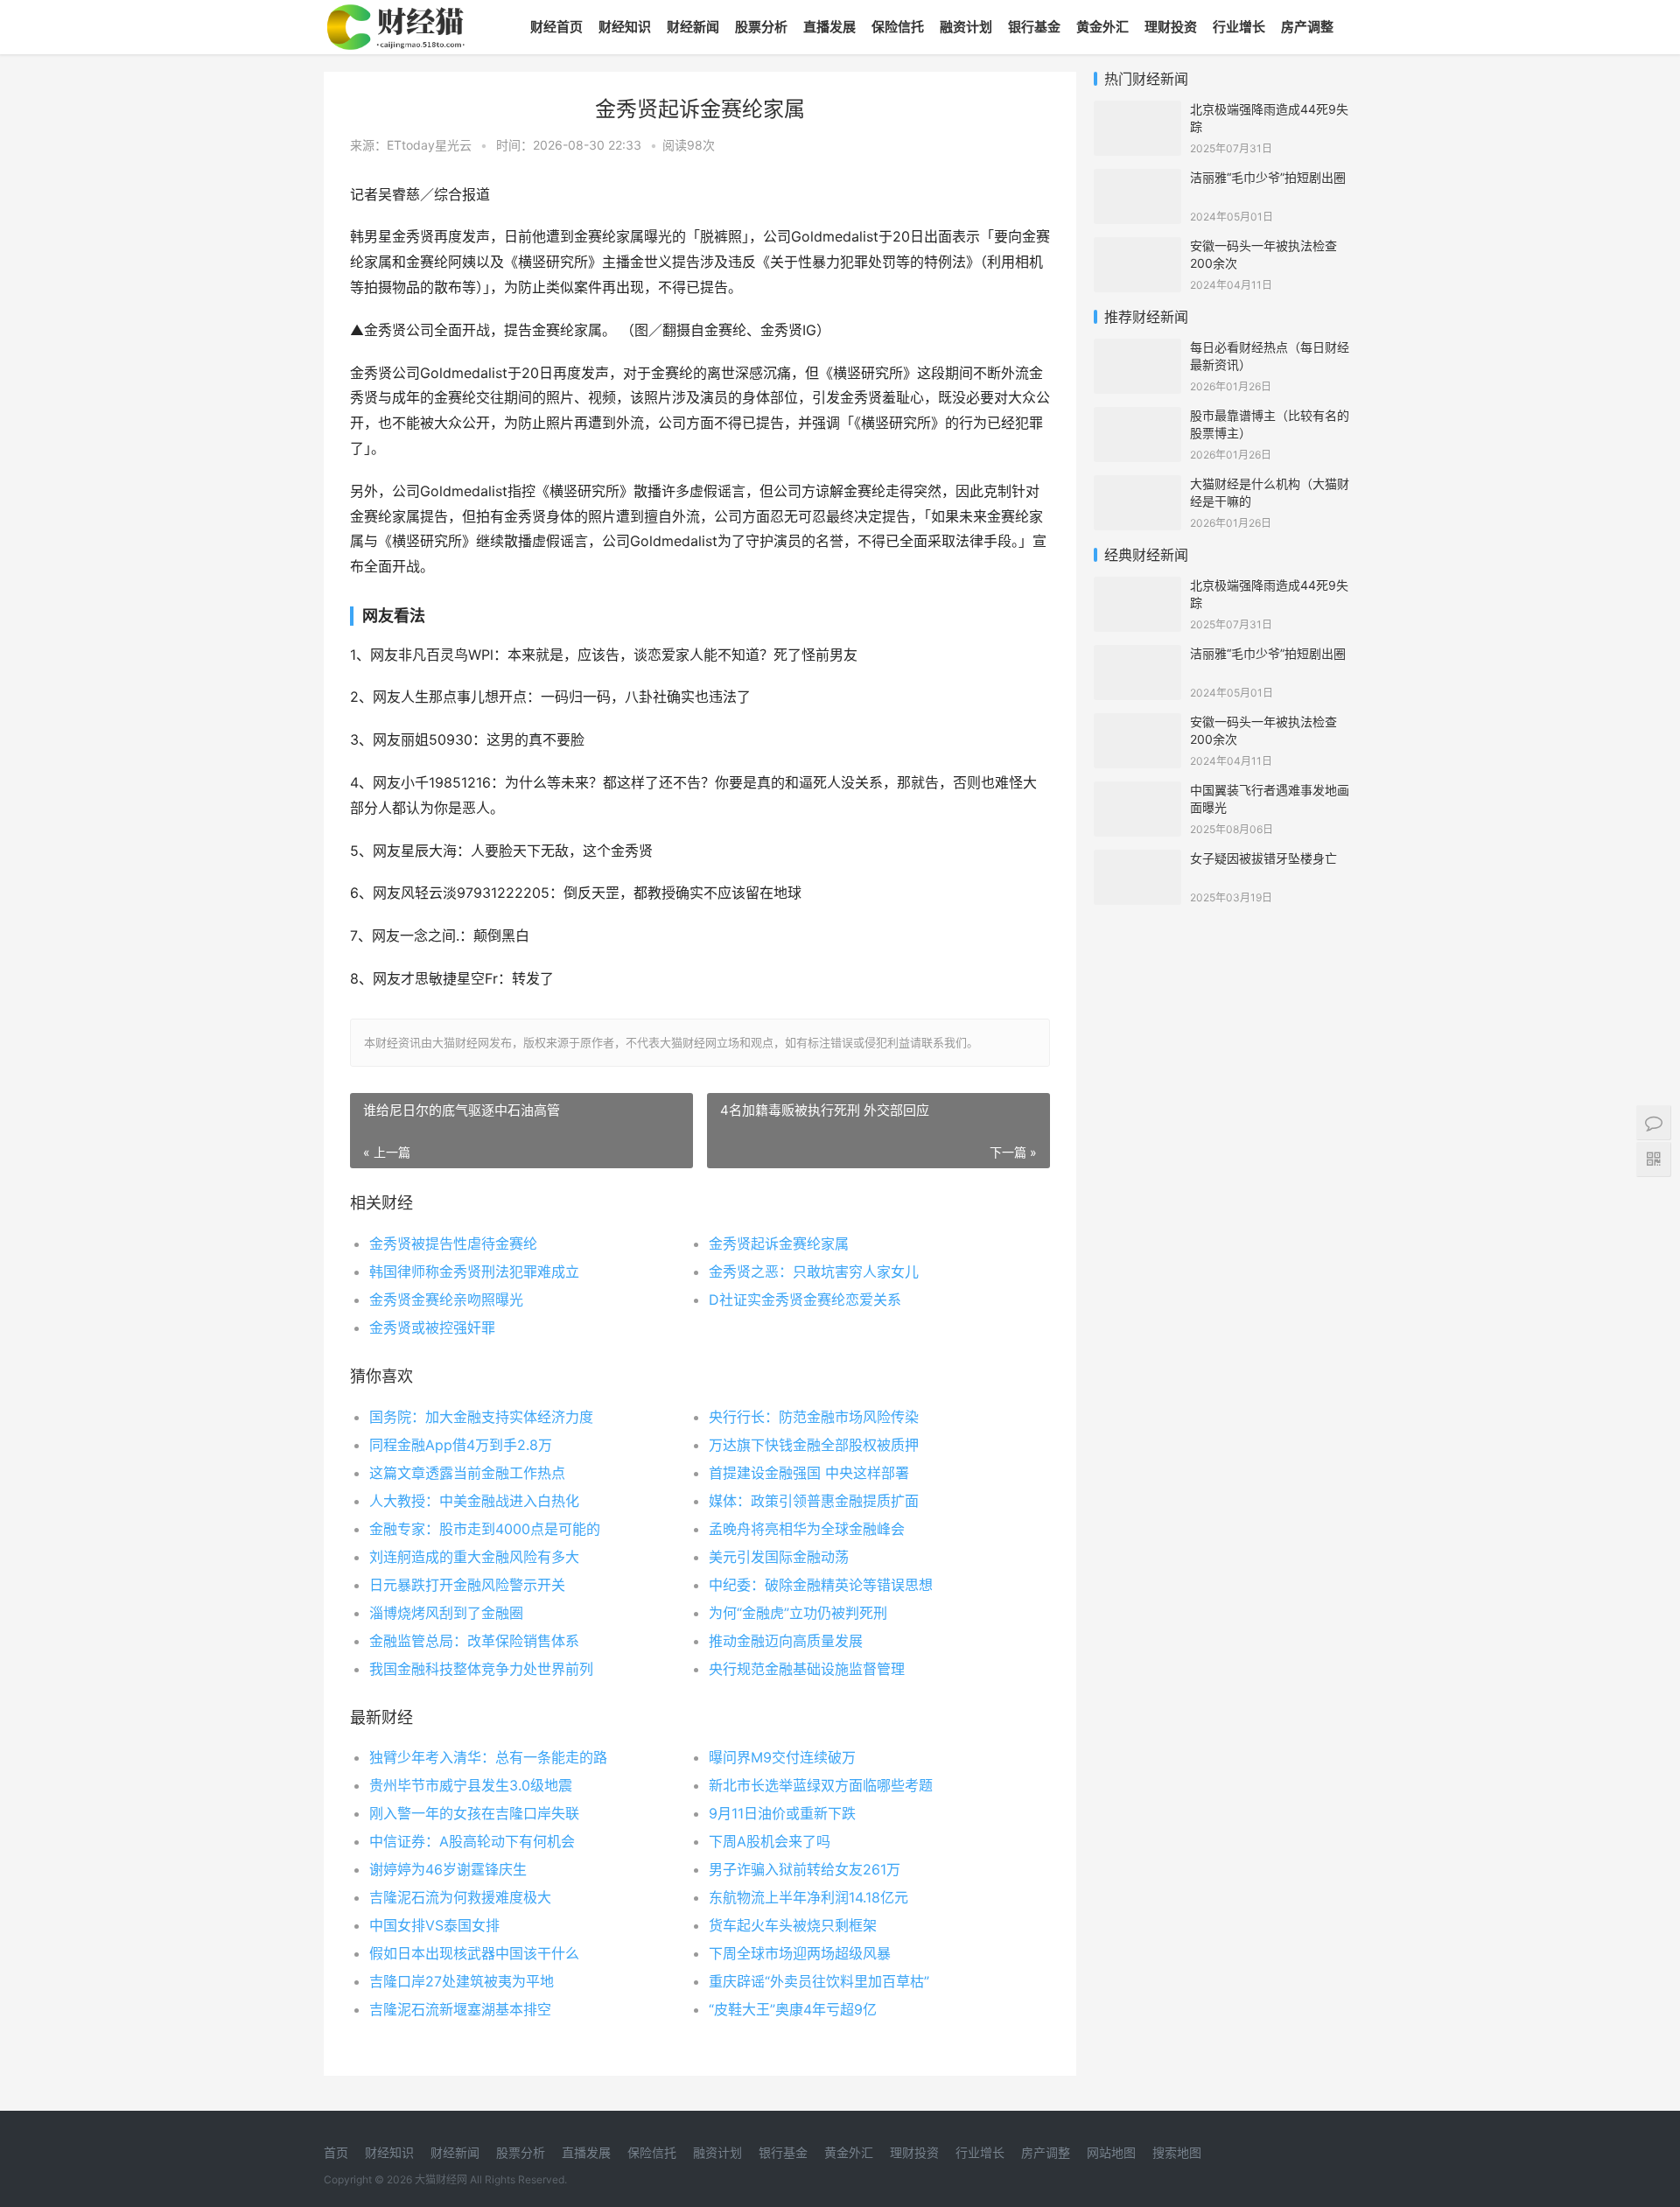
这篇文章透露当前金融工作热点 (467, 1473)
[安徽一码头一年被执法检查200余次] (1137, 248)
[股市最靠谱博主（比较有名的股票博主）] (1137, 418)
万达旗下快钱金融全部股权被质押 (814, 1445)
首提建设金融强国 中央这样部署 (809, 1473)
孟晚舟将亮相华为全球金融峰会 (807, 1529)
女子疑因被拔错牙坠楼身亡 (1263, 858)
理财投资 (1171, 27)
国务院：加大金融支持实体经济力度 (481, 1417)
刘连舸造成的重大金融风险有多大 (474, 1557)
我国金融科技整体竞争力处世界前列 (481, 1669)
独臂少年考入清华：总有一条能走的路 (488, 1757)
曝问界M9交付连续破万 (782, 1757)
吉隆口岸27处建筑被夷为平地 (462, 1981)
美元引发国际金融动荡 (779, 1557)
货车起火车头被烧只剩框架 (793, 1925)
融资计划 (966, 27)
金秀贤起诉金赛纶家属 (779, 1244)
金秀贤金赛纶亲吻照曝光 (446, 1300)
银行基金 (1034, 27)
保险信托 (898, 27)
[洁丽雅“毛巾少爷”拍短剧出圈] (1137, 180)
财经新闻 (693, 27)
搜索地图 (1177, 2152)
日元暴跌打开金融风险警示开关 (467, 1585)
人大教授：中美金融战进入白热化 (474, 1501)
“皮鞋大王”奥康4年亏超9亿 (793, 2009)
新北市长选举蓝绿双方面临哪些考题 (821, 1785)
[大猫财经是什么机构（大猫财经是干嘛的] (1137, 486)
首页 (336, 2152)
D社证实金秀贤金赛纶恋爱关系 (805, 1300)
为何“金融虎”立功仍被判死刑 (798, 1613)
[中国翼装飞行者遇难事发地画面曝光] (1137, 792)
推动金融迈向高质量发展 (786, 1641)
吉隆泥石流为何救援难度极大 (460, 1897)
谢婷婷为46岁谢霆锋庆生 (448, 1869)
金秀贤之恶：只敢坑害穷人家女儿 (814, 1272)
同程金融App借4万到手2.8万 (461, 1445)
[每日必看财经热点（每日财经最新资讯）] (1137, 350)
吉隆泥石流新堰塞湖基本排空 (460, 2009)
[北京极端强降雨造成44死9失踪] (1137, 112)
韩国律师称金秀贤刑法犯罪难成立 (474, 1272)
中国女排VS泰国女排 (434, 1925)
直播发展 (829, 27)
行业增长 (1239, 27)
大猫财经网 (441, 2179)
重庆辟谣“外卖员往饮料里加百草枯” (819, 1981)
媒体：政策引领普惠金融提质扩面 (814, 1501)
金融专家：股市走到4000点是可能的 (485, 1529)
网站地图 (1111, 2152)
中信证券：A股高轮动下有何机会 (472, 1841)
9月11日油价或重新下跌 (782, 1813)
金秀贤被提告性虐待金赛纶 (453, 1244)
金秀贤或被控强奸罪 (432, 1328)
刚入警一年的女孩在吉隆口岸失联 (474, 1813)
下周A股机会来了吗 (770, 1841)
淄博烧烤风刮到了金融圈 (446, 1613)
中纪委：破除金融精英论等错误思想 (821, 1585)
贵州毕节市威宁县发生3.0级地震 (471, 1785)
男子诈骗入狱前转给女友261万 (805, 1869)
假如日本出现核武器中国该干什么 (474, 1953)
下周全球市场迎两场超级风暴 (800, 1953)
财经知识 (625, 27)
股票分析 (761, 27)
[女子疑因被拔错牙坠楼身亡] (1137, 861)
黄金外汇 (1102, 27)
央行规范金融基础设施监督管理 (807, 1669)
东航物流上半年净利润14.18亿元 (808, 1897)
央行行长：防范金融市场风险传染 (814, 1417)
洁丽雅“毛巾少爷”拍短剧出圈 (1268, 177)
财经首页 (556, 27)
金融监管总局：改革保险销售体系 (474, 1641)
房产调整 (1307, 27)
